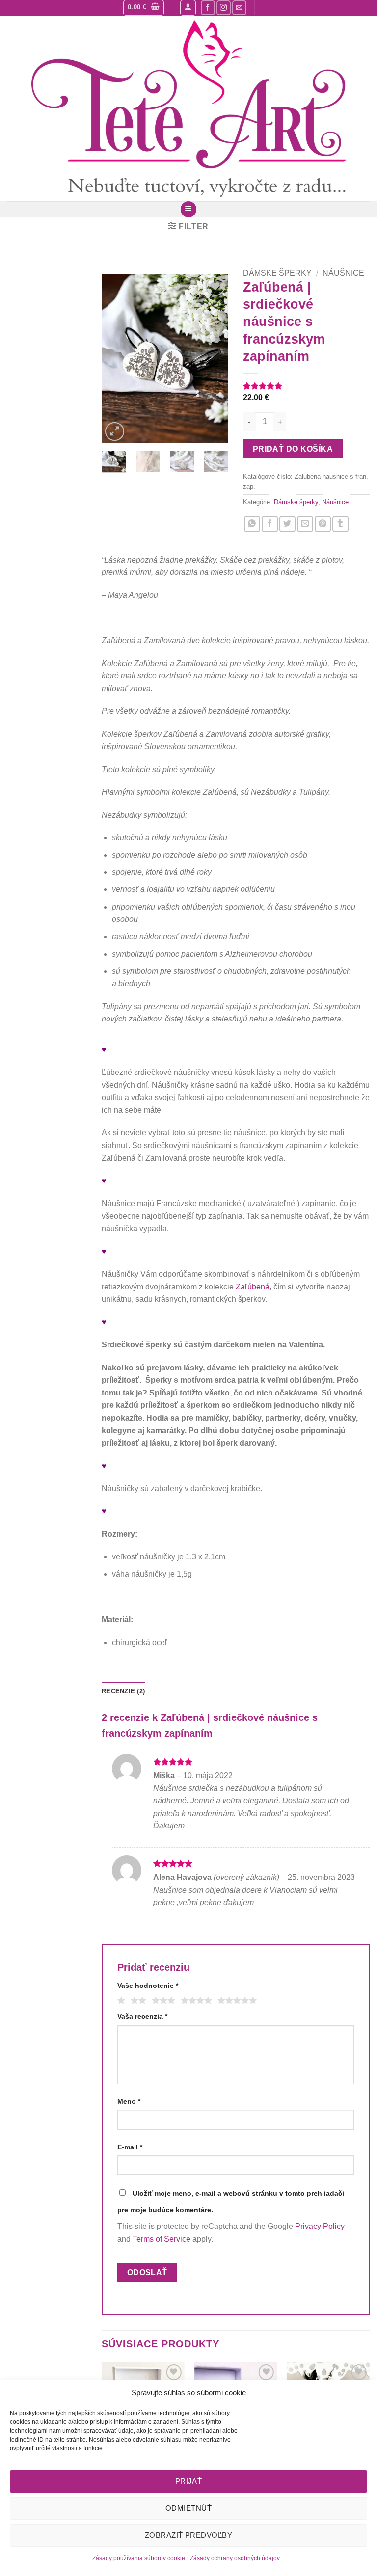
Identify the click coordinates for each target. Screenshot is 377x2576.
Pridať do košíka (293, 449)
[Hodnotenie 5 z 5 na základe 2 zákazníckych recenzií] (306, 386)
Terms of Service (162, 2239)
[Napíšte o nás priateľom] (305, 524)
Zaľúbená (253, 1287)
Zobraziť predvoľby (188, 2535)
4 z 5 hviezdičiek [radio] (195, 2001)
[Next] (214, 359)
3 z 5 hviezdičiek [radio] (162, 2001)
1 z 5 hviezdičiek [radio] (120, 2001)
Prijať (189, 2481)
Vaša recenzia (142, 2016)
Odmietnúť (188, 2508)
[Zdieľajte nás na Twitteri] (287, 524)
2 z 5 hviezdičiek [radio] (137, 2001)
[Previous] (116, 359)
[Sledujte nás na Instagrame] (224, 8)
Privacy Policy (320, 2226)
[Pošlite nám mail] (239, 8)
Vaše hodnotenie (148, 1986)
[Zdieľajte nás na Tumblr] (340, 524)
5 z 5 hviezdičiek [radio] (236, 2001)
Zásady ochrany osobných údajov (235, 2558)
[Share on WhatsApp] (252, 524)
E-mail (130, 2147)
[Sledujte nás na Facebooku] (208, 8)
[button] (144, 8)
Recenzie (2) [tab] (123, 1691)
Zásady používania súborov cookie (139, 2558)
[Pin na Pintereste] (323, 524)
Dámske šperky (277, 273)
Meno (129, 2101)
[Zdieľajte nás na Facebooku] (270, 524)
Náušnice (343, 273)
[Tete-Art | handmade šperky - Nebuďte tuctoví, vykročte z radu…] (188, 108)
